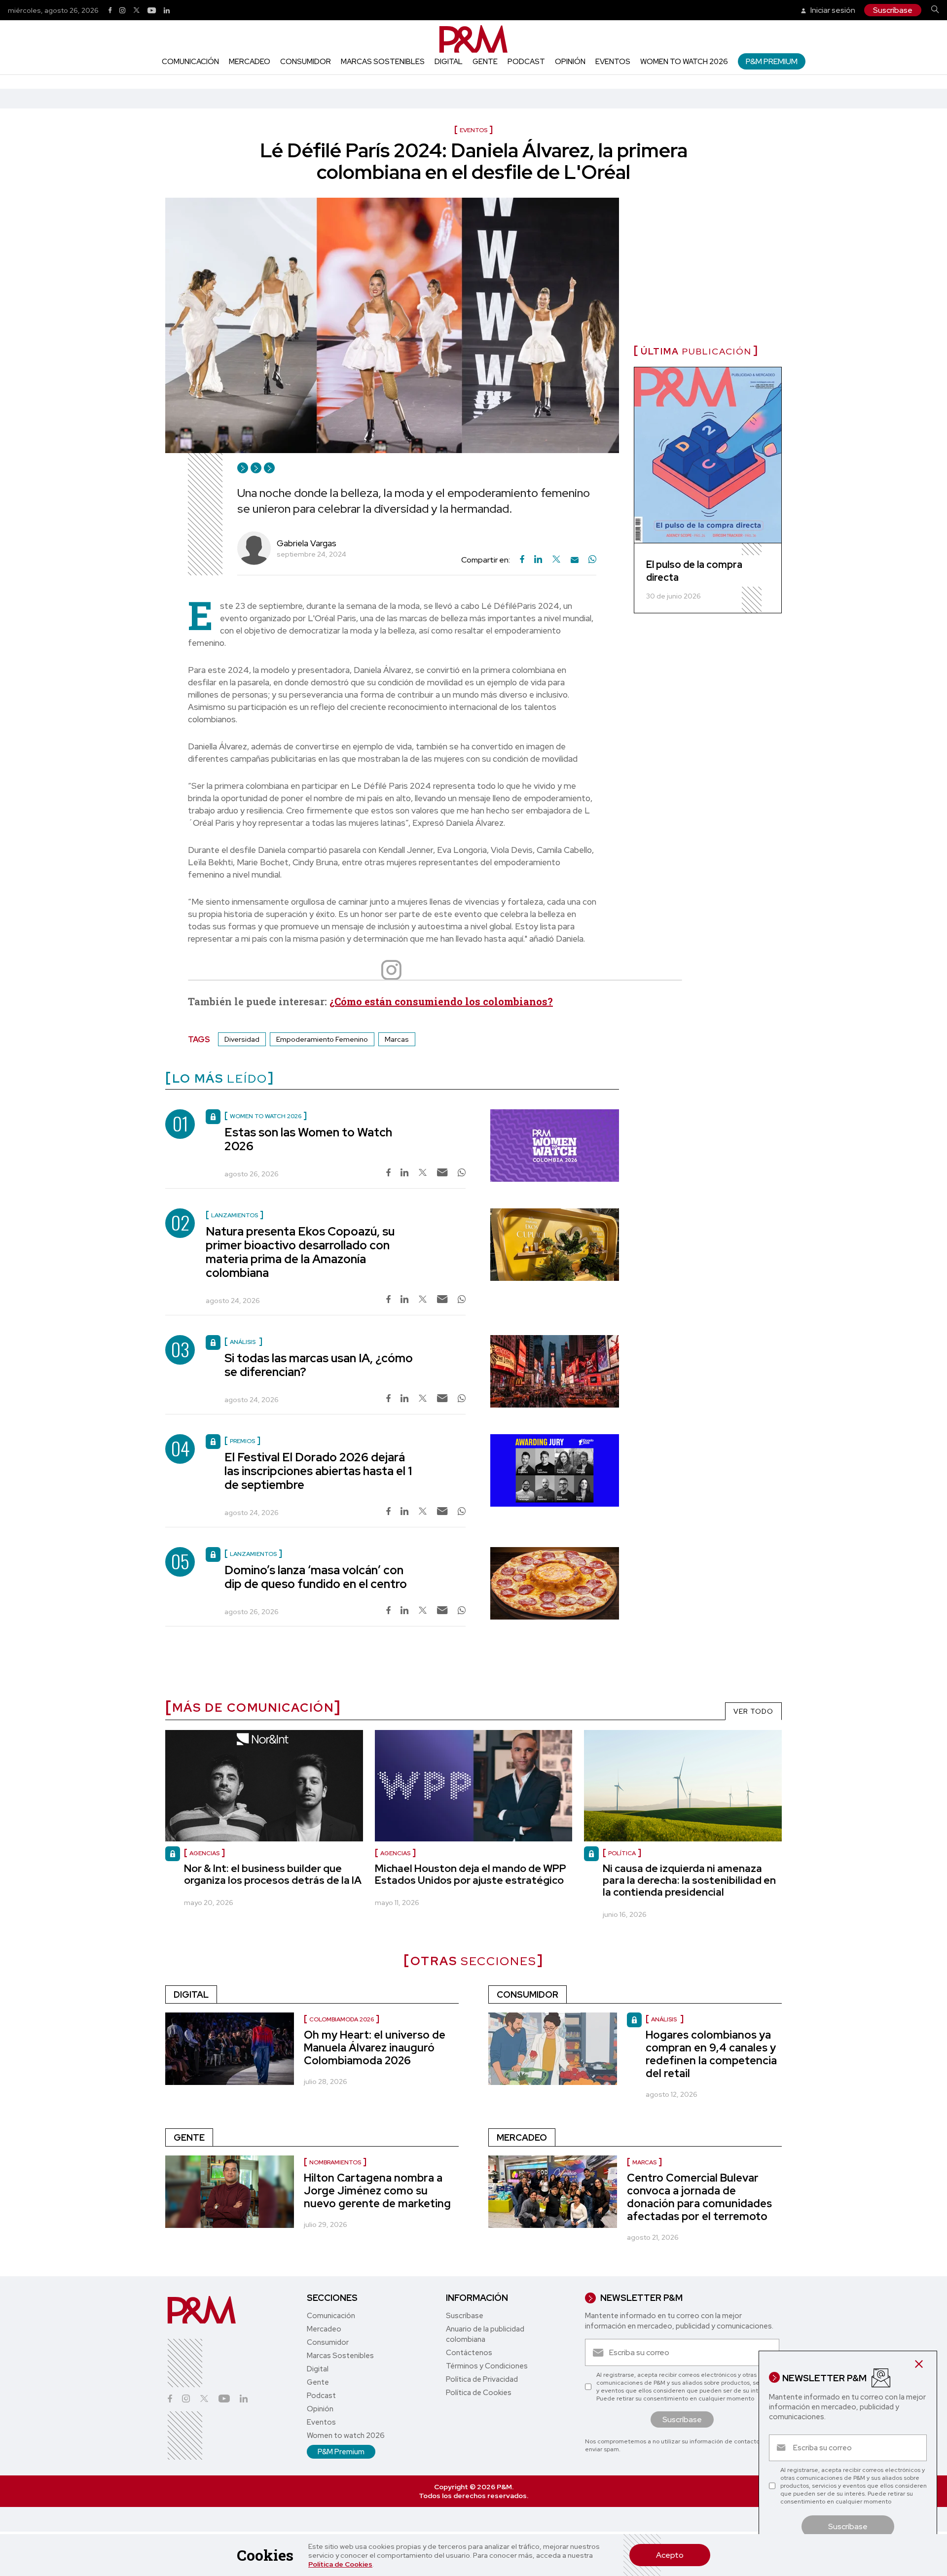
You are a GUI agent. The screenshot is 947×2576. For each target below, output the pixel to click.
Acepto (670, 2555)
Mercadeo (250, 62)
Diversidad (242, 1039)
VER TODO (753, 1711)
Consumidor (306, 62)
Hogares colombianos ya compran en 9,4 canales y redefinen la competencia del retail (711, 2054)
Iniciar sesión (832, 10)
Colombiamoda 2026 (342, 2019)
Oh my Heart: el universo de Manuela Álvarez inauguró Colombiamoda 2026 (375, 2048)
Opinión (570, 62)
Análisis (665, 2019)
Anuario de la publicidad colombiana (485, 2334)
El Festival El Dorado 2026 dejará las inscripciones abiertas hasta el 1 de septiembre (318, 1471)
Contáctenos (469, 2353)
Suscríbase (893, 10)
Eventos (613, 62)
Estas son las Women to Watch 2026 (308, 1139)
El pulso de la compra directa (694, 571)
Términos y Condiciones (487, 2366)
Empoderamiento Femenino (322, 1039)
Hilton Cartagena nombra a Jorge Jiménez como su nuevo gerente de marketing (377, 2191)
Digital (449, 62)
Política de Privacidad (482, 2379)
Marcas (397, 1039)
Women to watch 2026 (684, 62)
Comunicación (190, 62)
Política (622, 1853)
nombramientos (335, 2162)
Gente (485, 62)
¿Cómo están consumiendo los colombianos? (441, 1001)
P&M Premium (772, 61)
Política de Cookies (340, 2564)
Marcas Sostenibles (383, 62)
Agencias (204, 1853)
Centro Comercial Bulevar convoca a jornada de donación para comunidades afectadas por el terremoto (699, 2197)
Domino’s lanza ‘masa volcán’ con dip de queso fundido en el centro (316, 1577)
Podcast (526, 62)
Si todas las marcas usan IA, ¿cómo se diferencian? (319, 1365)
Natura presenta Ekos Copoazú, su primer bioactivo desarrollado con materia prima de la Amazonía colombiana (300, 1252)
